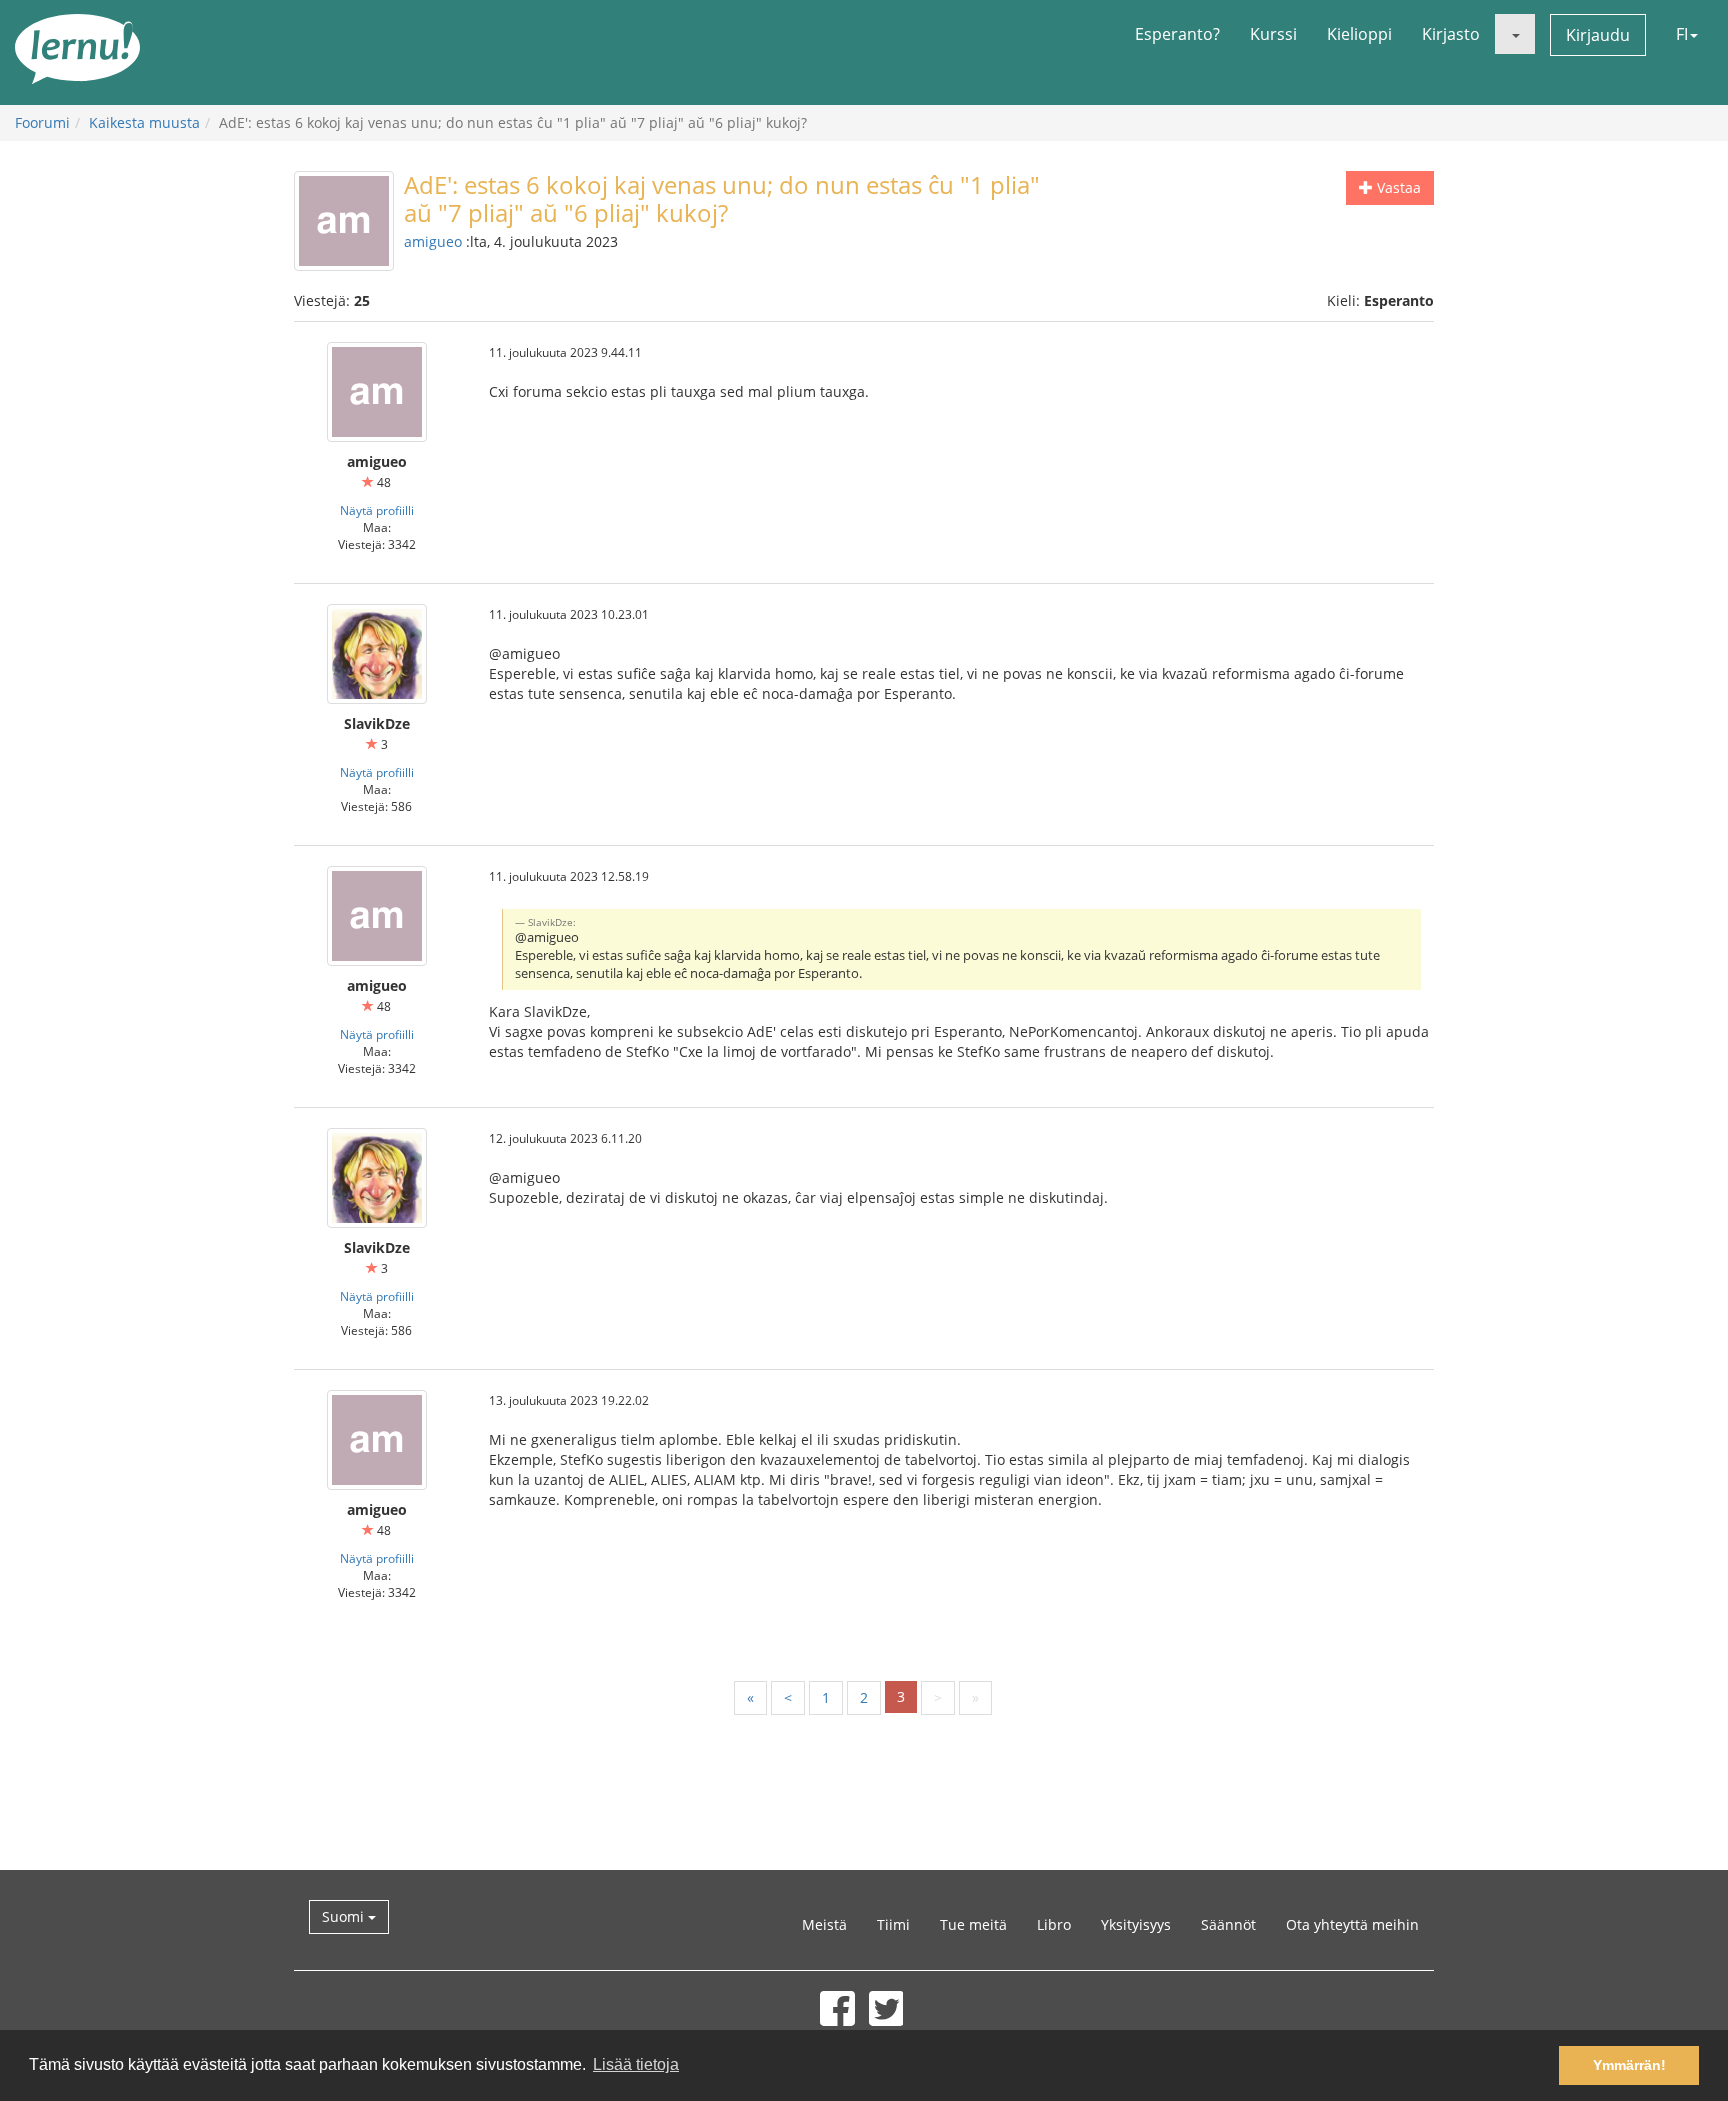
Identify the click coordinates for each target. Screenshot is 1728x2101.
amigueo (433, 241)
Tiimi (893, 1924)
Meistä (824, 1924)
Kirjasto (1451, 34)
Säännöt (1228, 1924)
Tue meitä (973, 1924)
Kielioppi (1359, 34)
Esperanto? (1177, 34)
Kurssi (1273, 34)
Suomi (345, 1916)
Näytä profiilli (377, 510)
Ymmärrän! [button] (1629, 2065)
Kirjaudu (1598, 35)
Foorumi (42, 122)
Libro (1054, 1924)
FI (1682, 34)
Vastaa (1397, 187)
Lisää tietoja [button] (636, 2064)
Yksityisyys (1136, 1924)
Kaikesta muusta (144, 122)
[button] (1515, 34)
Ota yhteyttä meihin (1352, 1924)
